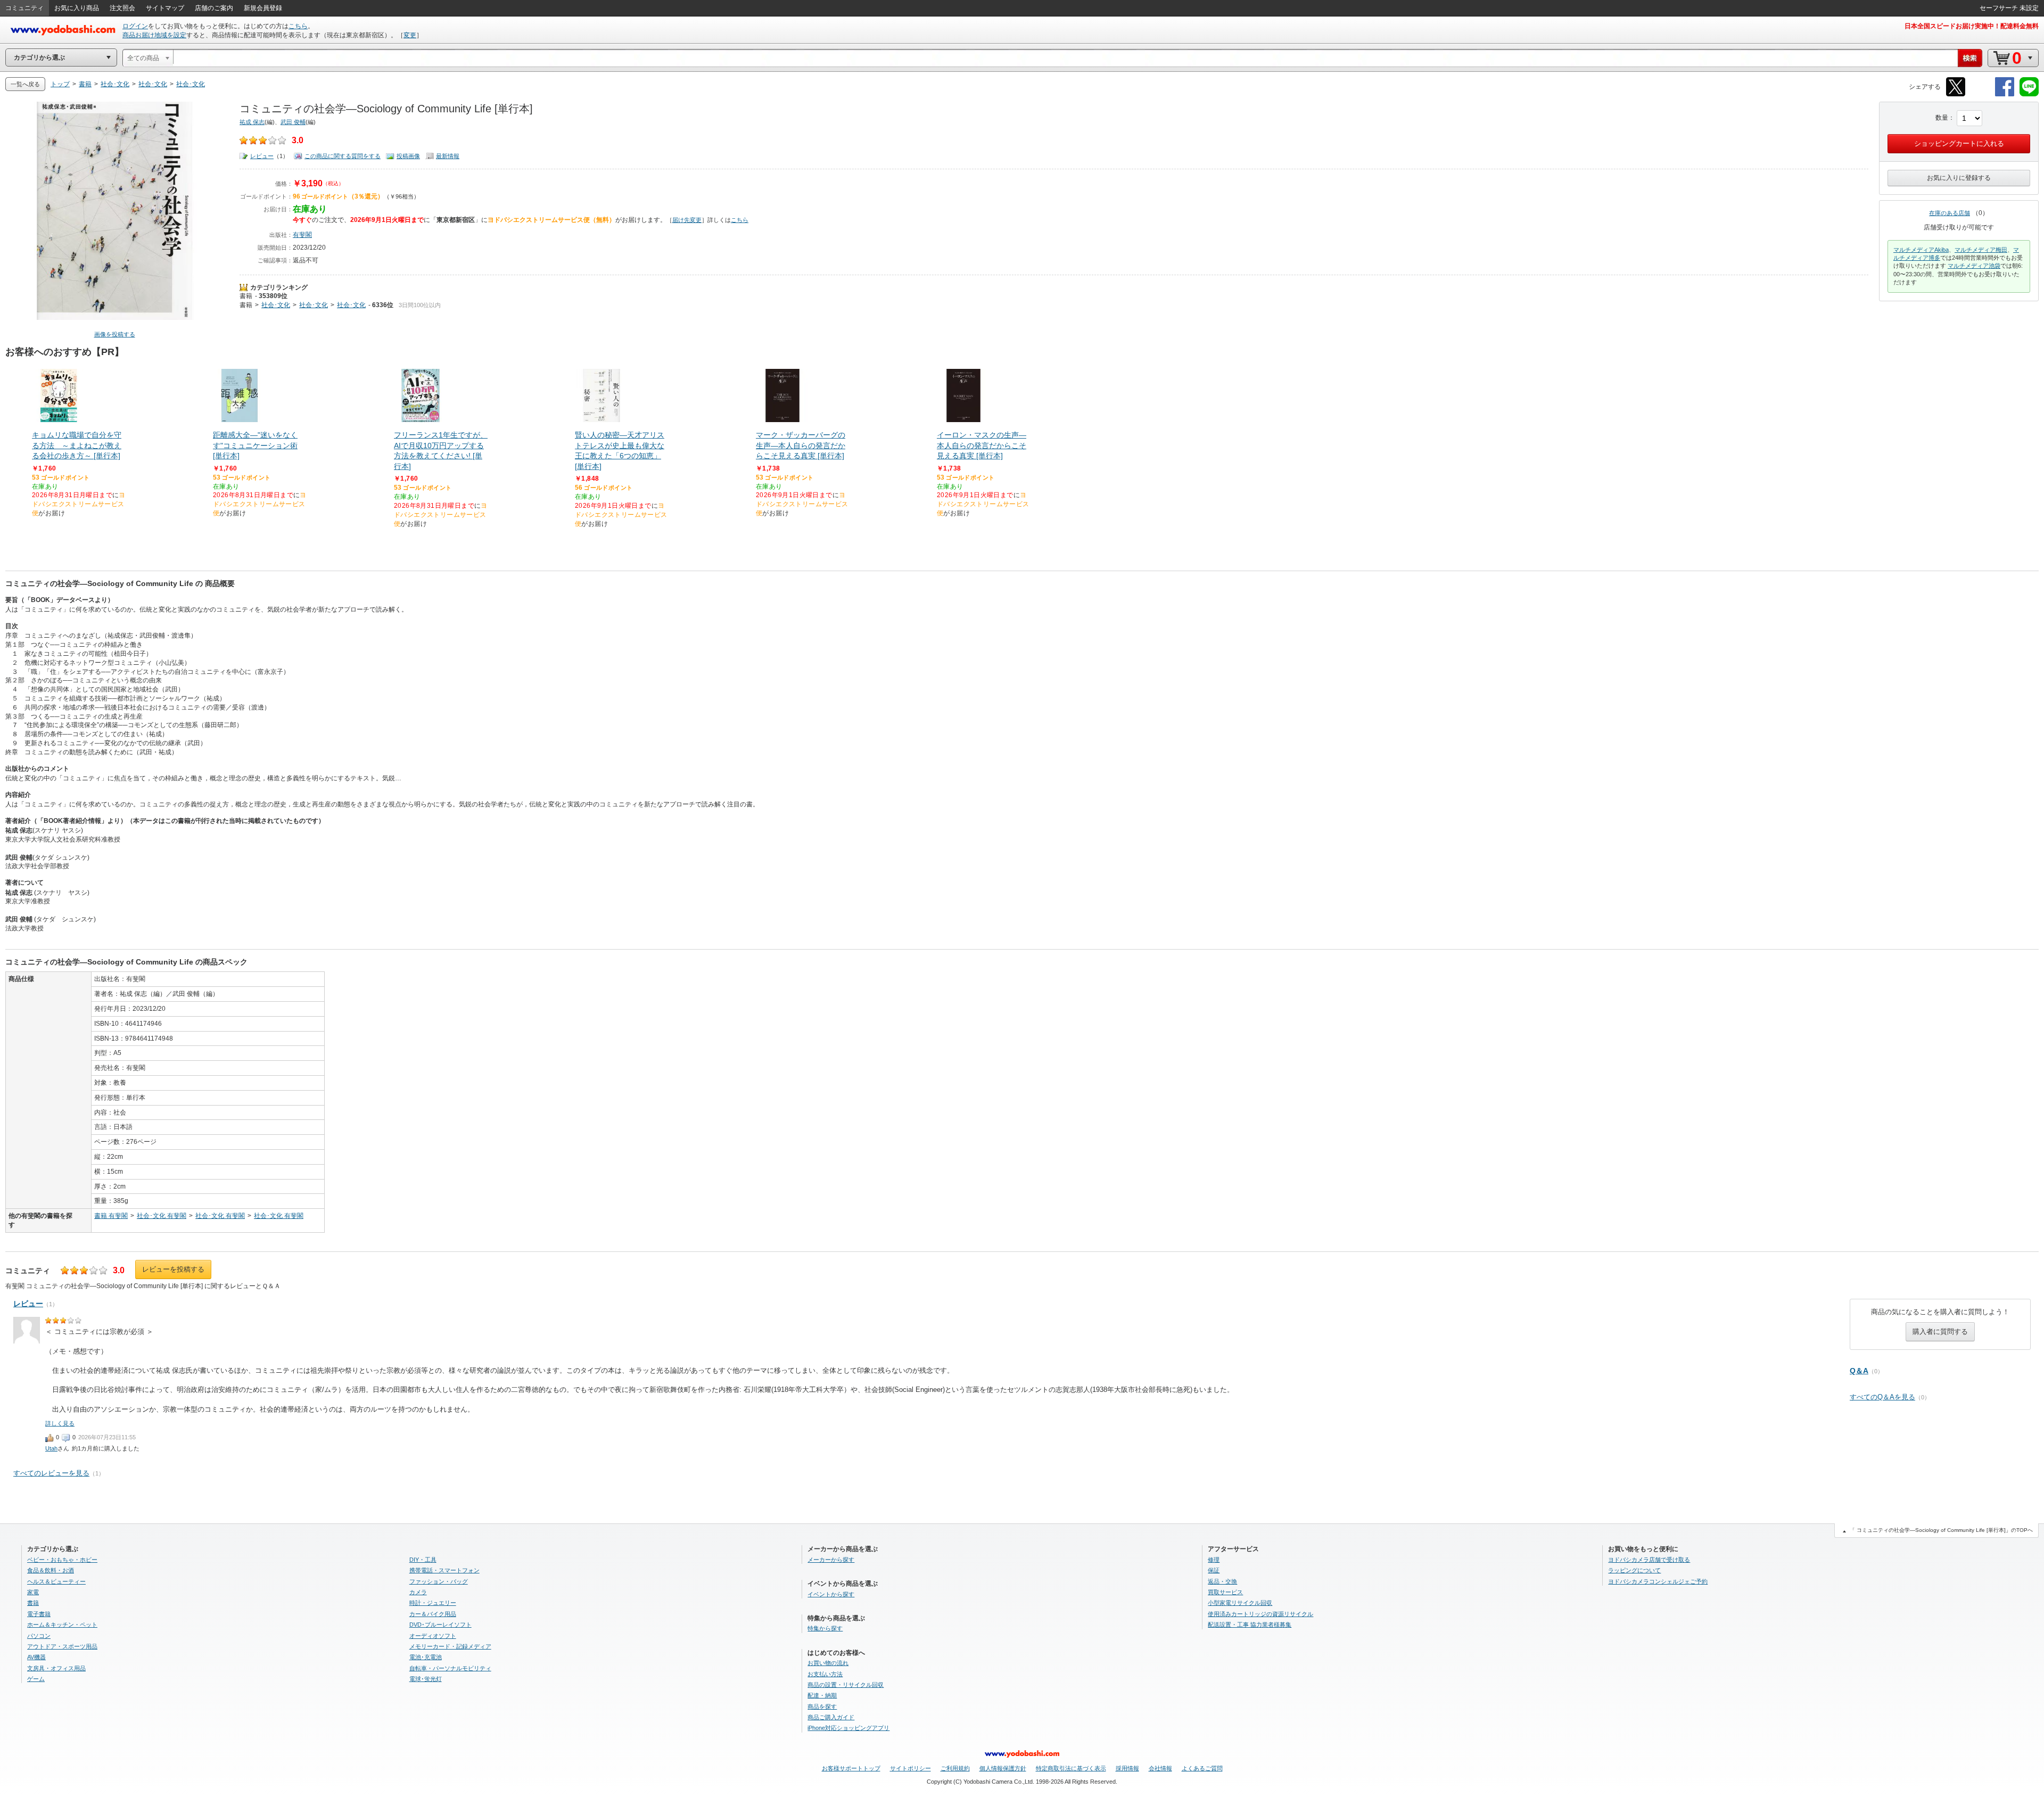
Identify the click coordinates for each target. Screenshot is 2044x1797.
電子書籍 (39, 1614)
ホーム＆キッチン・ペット (62, 1625)
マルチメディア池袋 (1974, 266)
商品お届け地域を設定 (154, 35)
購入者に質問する (1940, 1332)
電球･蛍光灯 (426, 1679)
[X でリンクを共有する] (1956, 94)
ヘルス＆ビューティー (56, 1581)
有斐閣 (302, 235)
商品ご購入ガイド (831, 1717)
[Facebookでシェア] (2005, 94)
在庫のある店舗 (1950, 213)
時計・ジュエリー (433, 1603)
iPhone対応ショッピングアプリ (848, 1728)
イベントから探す (831, 1594)
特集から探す (825, 1628)
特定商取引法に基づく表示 (1071, 1768)
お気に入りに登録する (1959, 178)
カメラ (418, 1592)
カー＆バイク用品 (433, 1614)
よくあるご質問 (1202, 1768)
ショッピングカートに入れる (1959, 143)
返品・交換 (1222, 1581)
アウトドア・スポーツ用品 (62, 1646)
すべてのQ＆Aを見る (1882, 1397)
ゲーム (36, 1679)
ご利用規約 (955, 1768)
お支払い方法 (825, 1674)
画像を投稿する (115, 334)
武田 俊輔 (293, 122)
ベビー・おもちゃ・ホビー (62, 1560)
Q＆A (1859, 1371)
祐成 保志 (252, 122)
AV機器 (36, 1657)
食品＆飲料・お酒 (51, 1570)
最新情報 (448, 156)
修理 (1214, 1560)
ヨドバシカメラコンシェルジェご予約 (1658, 1581)
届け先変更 (687, 220)
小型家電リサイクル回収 (1240, 1603)
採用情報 (1127, 1768)
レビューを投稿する (173, 1269)
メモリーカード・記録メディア (450, 1646)
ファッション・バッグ (439, 1581)
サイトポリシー (910, 1768)
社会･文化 (276, 305)
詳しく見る (60, 1423)
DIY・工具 (423, 1560)
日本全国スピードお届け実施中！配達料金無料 (1972, 26)
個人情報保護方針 (1003, 1768)
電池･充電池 (426, 1657)
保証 (1214, 1570)
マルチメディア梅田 (1981, 250)
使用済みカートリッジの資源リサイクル (1260, 1614)
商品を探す (822, 1707)
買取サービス (1225, 1592)
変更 (410, 35)
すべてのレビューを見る (51, 1473)
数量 (1942, 118)
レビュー (262, 156)
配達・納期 (822, 1695)
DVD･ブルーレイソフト (440, 1625)
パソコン (39, 1636)
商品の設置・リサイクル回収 (846, 1685)
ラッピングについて (1634, 1570)
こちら (298, 26)
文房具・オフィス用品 (56, 1668)
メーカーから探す (831, 1560)
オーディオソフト (433, 1636)
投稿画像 (408, 156)
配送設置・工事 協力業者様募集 (1250, 1625)
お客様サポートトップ (851, 1768)
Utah (51, 1448)
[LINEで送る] (2029, 94)
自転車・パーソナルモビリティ (450, 1668)
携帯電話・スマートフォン (444, 1570)
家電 (33, 1592)
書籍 (246, 296)
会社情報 (1160, 1768)
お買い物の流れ (828, 1663)
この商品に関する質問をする (343, 156)
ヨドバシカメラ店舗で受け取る (1649, 1560)
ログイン (135, 26)
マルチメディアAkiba (1921, 250)
